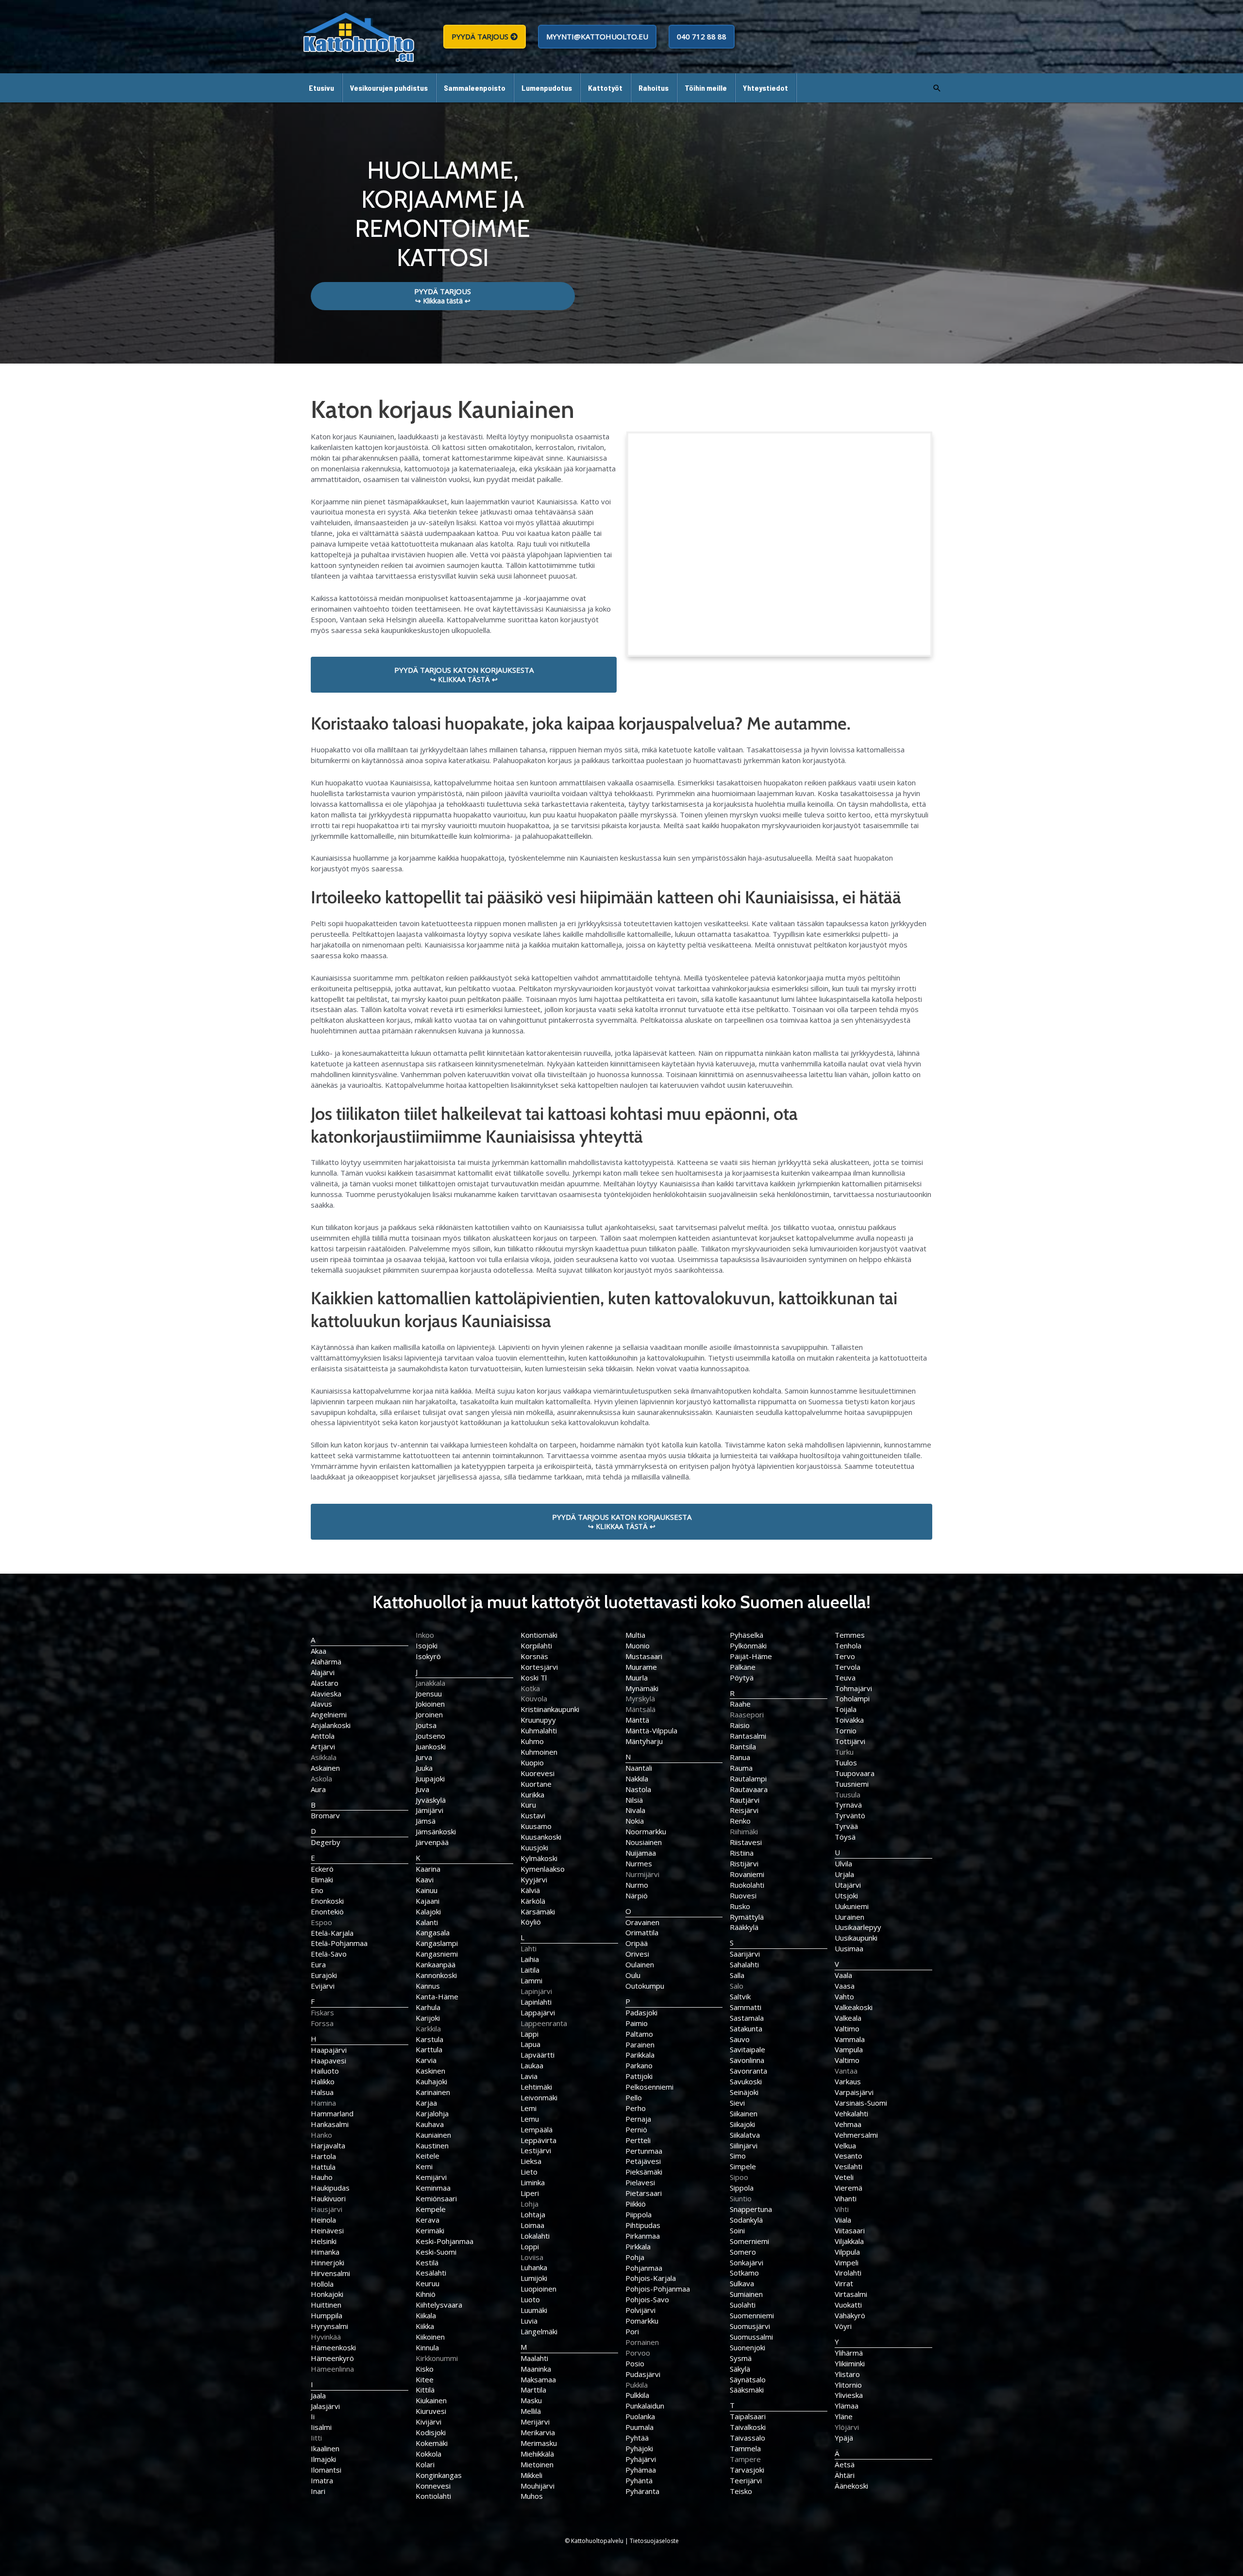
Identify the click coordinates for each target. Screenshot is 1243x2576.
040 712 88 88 (702, 36)
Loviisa (532, 2257)
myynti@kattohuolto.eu (597, 36)
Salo (737, 1986)
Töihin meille (706, 88)
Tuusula (848, 1795)
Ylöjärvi (847, 2427)
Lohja (529, 2204)
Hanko (321, 2135)
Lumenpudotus (547, 88)
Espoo (321, 1922)
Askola (321, 1778)
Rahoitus (654, 88)
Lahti (529, 1948)
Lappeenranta (544, 2023)
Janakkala (430, 1683)
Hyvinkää (326, 2337)
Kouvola (534, 1698)
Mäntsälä (640, 1709)
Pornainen (642, 2342)
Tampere (745, 2459)
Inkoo (425, 1635)
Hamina (323, 2103)
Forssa (322, 2023)
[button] (937, 88)
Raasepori (747, 1714)
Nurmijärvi (642, 1874)
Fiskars (322, 2012)
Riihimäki (744, 1831)
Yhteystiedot (765, 88)
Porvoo (638, 2353)
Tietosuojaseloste (654, 2541)
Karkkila (428, 2028)
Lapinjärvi (536, 1991)
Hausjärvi (327, 2209)
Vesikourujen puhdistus (389, 88)
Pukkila (637, 2385)
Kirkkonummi (437, 2358)
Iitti (316, 2438)
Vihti (842, 2209)
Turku (844, 1752)
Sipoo (739, 2177)
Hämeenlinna (332, 2369)
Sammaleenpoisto (475, 88)
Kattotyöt (605, 88)
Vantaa (846, 2071)
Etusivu (321, 88)
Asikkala (324, 1757)
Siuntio (741, 2198)
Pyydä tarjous (481, 36)
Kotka (530, 1688)
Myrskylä (640, 1698)
